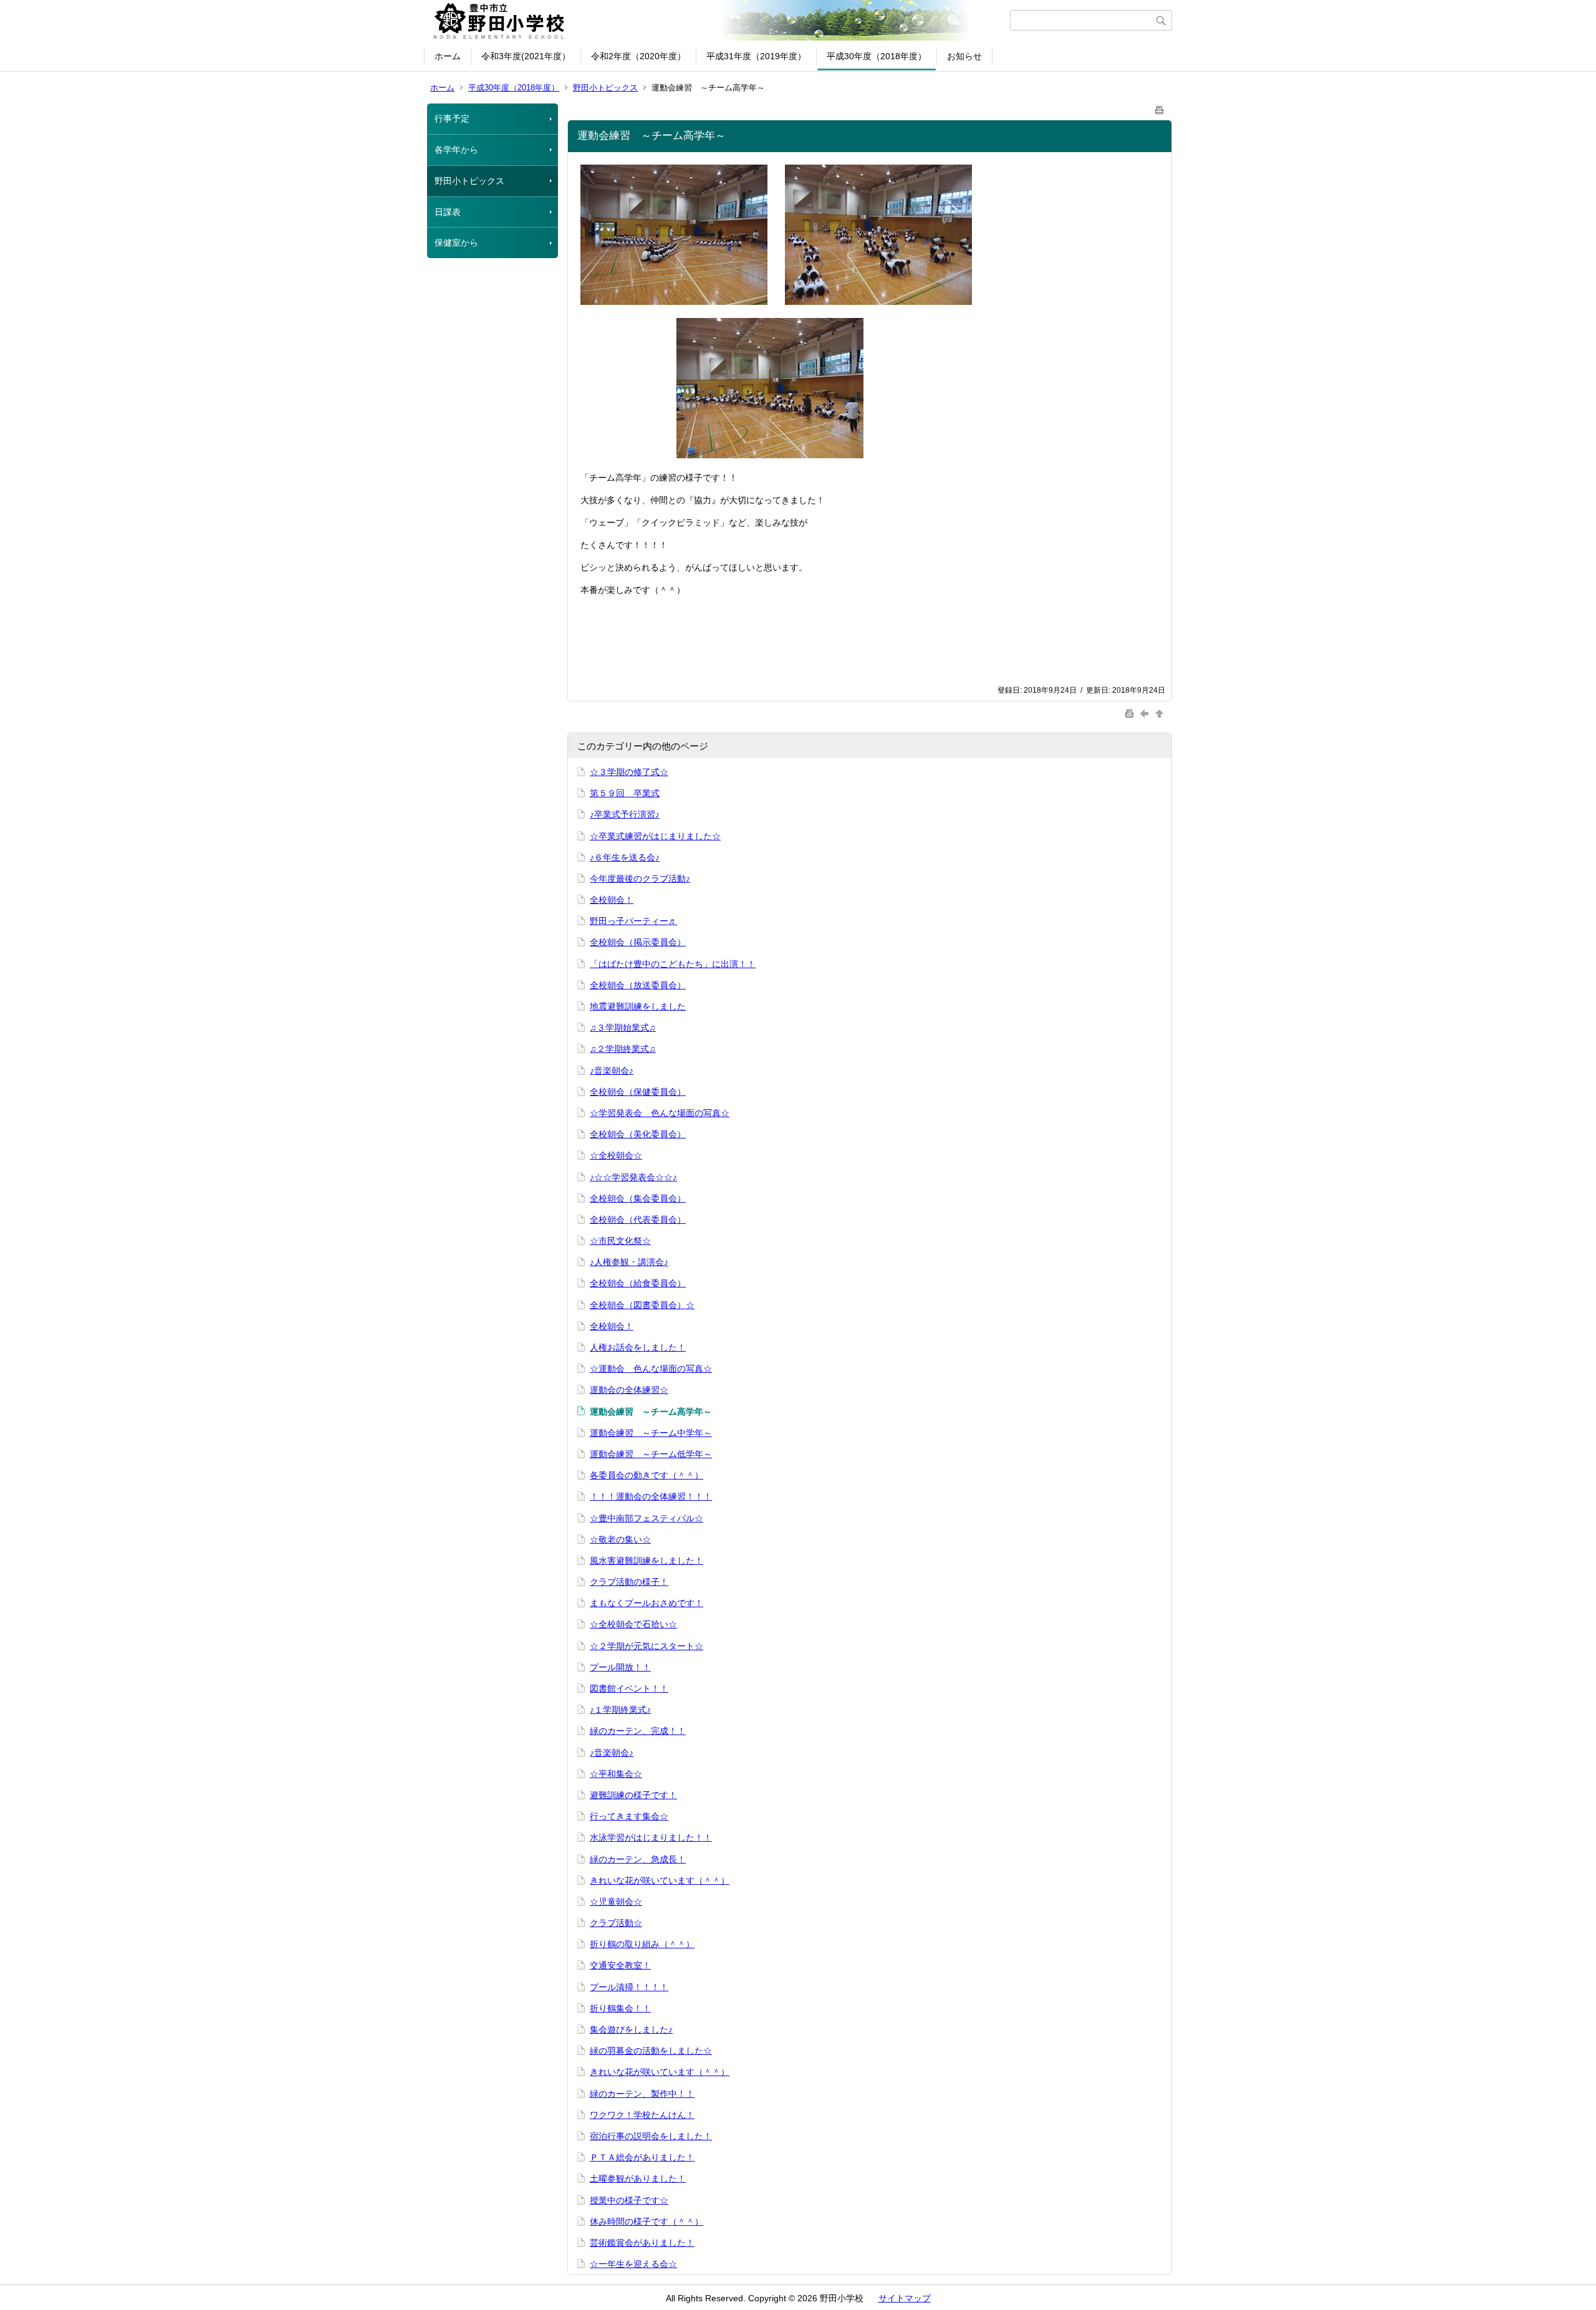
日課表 (448, 212)
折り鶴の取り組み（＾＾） (642, 1944)
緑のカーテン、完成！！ (638, 1731)
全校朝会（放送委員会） (638, 985)
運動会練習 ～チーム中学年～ (651, 1433)
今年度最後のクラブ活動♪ (640, 878)
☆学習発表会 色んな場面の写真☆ (660, 1113)
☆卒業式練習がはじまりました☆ (655, 836)
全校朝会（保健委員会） (638, 1092)
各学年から (456, 150)
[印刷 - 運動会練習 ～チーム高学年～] (1160, 108)
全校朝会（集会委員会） (638, 1198)
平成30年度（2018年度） (877, 56)
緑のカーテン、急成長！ (638, 1859)
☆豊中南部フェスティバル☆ (647, 1518)
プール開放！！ (620, 1667)
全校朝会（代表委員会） (638, 1220)
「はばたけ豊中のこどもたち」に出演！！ (673, 964)
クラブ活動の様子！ (629, 1582)
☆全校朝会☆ (616, 1155)
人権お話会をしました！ (638, 1347)
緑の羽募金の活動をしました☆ (651, 2051)
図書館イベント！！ (629, 1688)
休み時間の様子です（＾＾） (647, 2221)
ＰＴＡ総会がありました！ (642, 2157)
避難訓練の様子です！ (633, 1795)
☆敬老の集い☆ (620, 1539)
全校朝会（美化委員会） (638, 1134)
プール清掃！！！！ (629, 1987)
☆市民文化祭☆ (620, 1241)
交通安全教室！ (620, 1965)
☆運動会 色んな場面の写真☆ (651, 1369)
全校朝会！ (612, 900)
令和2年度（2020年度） (638, 56)
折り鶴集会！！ (620, 2008)
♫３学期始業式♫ (623, 1027)
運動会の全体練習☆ (629, 1390)
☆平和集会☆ (616, 1774)
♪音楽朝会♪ (612, 1071)
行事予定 (452, 118)
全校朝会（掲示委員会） (638, 942)
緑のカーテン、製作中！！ (642, 2094)
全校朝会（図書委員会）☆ (642, 1305)
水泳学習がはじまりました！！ (651, 1837)
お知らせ (964, 56)
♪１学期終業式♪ (620, 1710)
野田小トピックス (605, 88)
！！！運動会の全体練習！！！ (651, 1496)
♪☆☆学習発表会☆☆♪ (633, 1177)
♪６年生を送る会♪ (625, 857)
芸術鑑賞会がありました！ (642, 2243)
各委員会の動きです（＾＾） (647, 1475)
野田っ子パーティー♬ (633, 921)
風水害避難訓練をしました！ (647, 1561)
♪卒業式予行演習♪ (625, 814)
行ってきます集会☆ (629, 1816)
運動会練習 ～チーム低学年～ (651, 1454)
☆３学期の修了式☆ (629, 772)
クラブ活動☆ (616, 1923)
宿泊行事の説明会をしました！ (651, 2136)
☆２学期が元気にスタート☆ (647, 1646)
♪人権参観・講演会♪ (629, 1262)
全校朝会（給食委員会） (638, 1283)
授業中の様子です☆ (629, 2200)
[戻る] (1146, 713)
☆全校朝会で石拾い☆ (633, 1624)
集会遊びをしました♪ (631, 2029)
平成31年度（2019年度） (756, 56)
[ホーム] (719, 21)
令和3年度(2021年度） (526, 56)
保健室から (456, 243)
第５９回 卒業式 (625, 793)
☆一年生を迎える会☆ (633, 2264)
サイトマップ (905, 2298)
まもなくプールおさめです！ (647, 1603)
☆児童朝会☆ (616, 1902)
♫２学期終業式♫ (623, 1049)
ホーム (448, 56)
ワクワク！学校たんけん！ (642, 2115)
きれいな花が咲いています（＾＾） (660, 1880)
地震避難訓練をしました (638, 1006)
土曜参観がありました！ (638, 2178)
